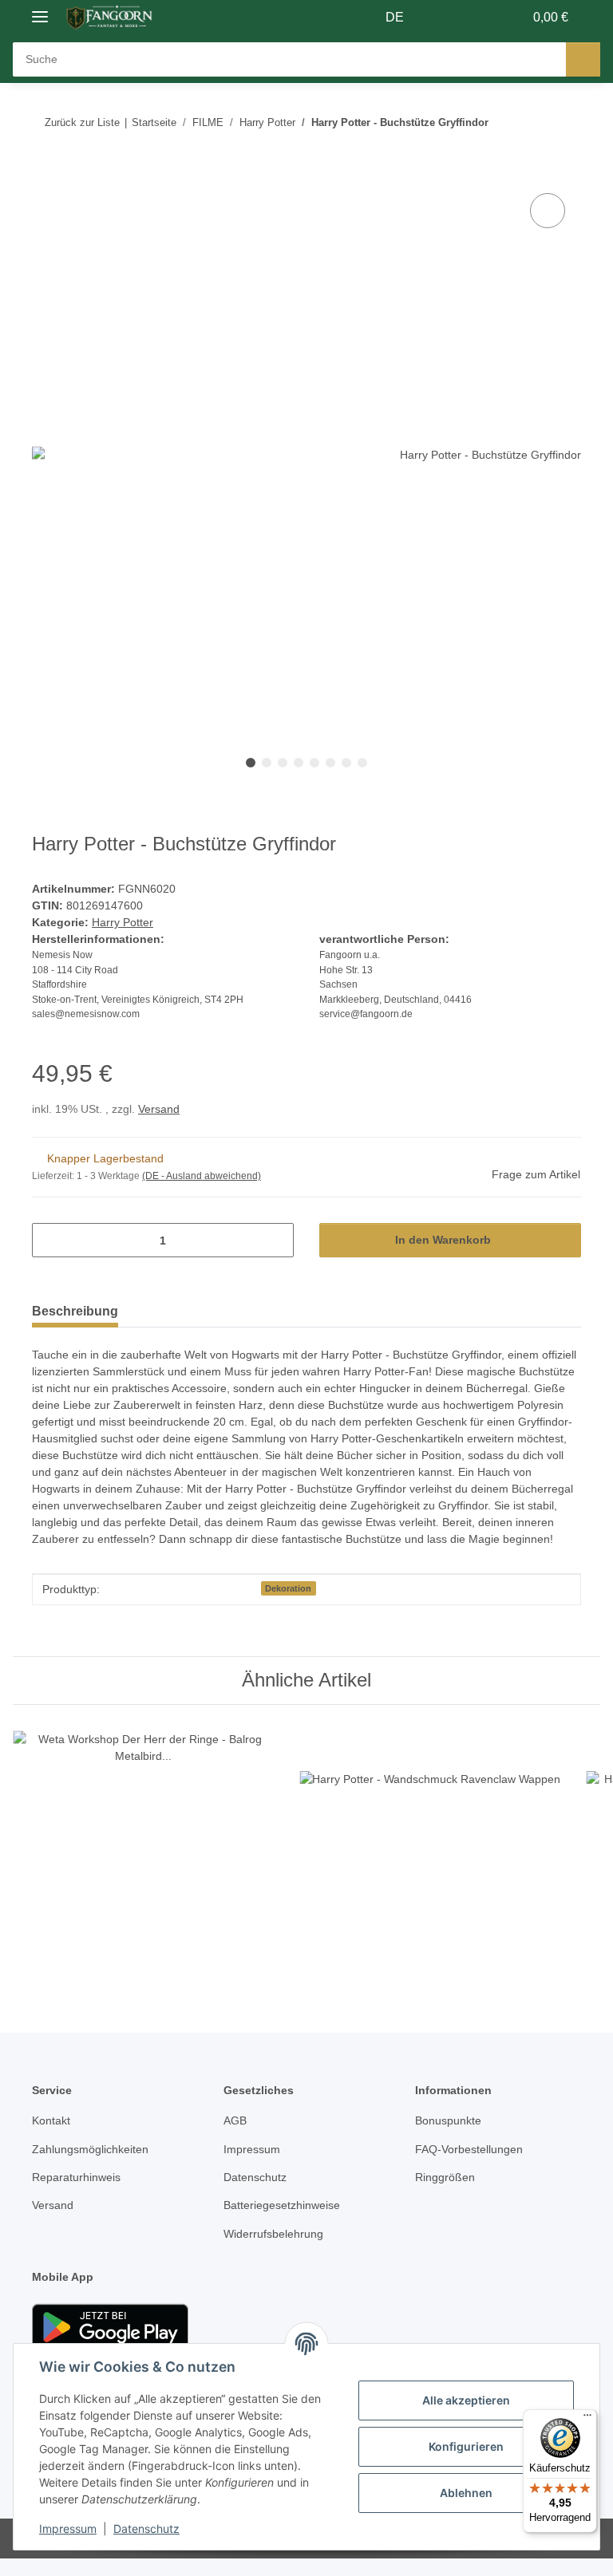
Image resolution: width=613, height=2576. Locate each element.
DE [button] (395, 18)
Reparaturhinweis (80, 2195)
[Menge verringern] (50, 1241)
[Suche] (583, 59)
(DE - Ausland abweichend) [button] (205, 1177)
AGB (235, 2138)
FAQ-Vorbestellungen (472, 2167)
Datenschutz (146, 2529)
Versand (162, 1110)
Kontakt (52, 2138)
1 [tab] (251, 763)
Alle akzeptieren (466, 2400)
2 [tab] (267, 763)
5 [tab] (314, 763)
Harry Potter (123, 923)
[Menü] (587, 2419)
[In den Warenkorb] (45, 172)
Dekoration (289, 1606)
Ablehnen (466, 2493)
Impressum (68, 2529)
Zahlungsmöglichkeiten (94, 2167)
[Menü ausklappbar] (40, 10)
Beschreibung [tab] (75, 1312)
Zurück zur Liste (82, 122)
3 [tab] (283, 763)
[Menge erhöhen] (276, 1241)
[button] (448, 18)
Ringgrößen (446, 2195)
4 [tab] (299, 763)
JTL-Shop (396, 2556)
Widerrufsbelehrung (278, 2252)
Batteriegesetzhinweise (286, 2223)
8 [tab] (362, 763)
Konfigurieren (466, 2446)
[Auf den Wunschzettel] (548, 211)
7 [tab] (346, 763)
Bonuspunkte (451, 2138)
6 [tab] (330, 763)
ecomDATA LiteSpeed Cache (537, 2556)
